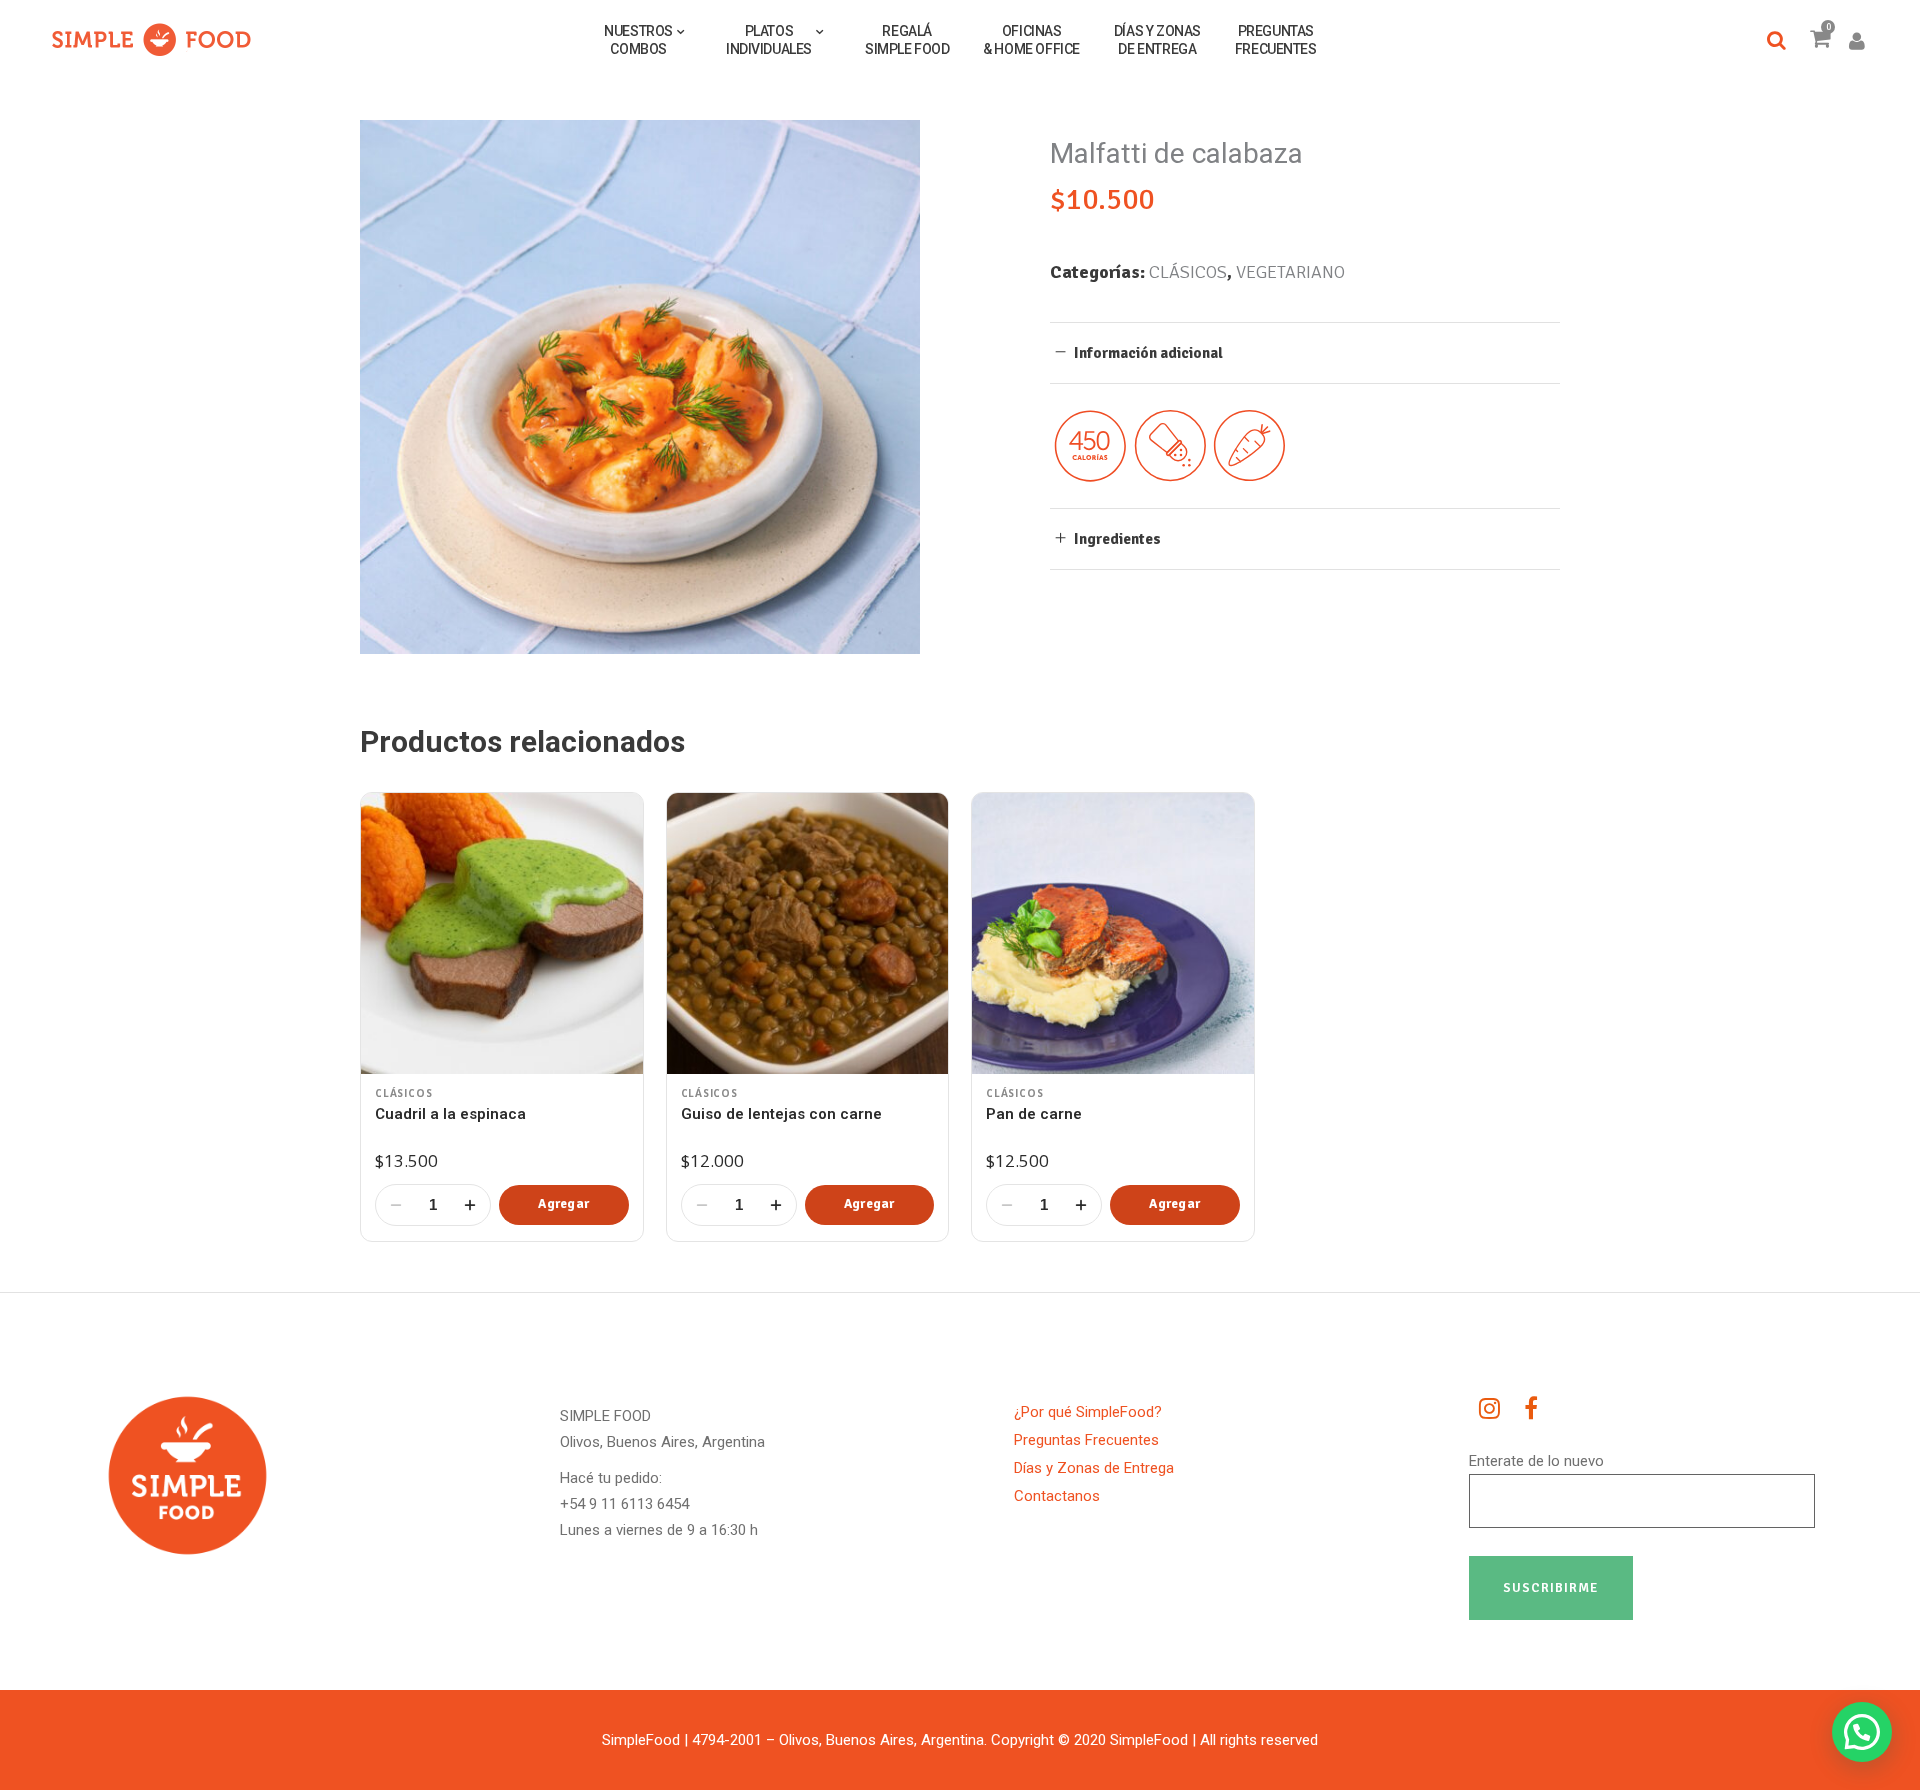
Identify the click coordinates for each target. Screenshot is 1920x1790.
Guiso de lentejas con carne (781, 1114)
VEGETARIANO (1290, 272)
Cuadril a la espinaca (450, 1114)
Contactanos (1057, 1496)
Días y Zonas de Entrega (1094, 1468)
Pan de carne (1034, 1114)
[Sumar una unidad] (470, 1205)
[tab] (1305, 352)
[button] (564, 1205)
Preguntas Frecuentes (1086, 1440)
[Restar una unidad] (396, 1205)
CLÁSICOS (1188, 272)
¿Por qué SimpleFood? (1088, 1412)
